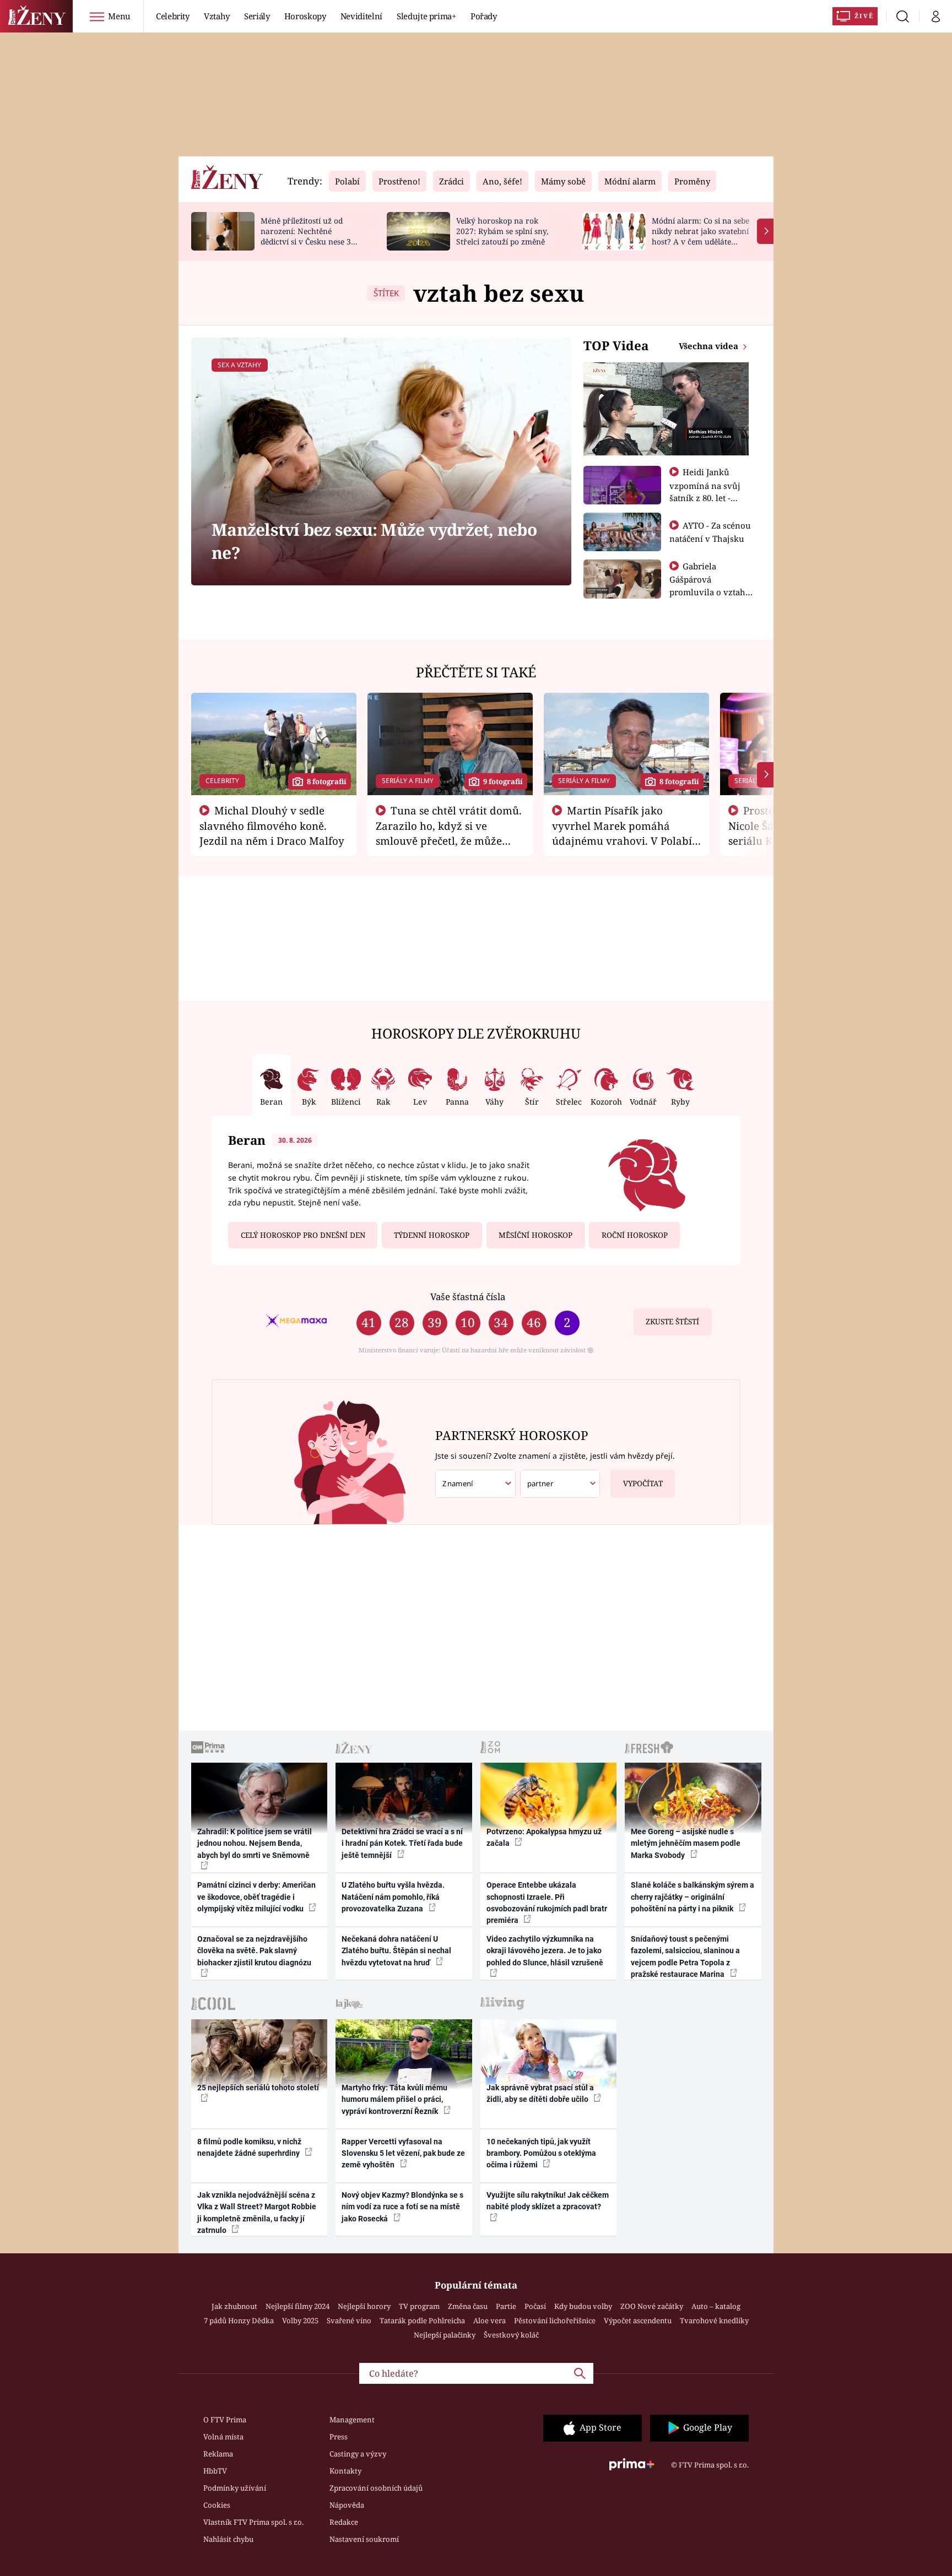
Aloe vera (489, 2320)
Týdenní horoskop (432, 1235)
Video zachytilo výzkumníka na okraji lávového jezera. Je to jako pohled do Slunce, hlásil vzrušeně (545, 1951)
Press (339, 2437)
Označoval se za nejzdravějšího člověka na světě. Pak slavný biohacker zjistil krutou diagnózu (254, 1951)
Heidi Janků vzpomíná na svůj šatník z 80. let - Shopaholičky (705, 491)
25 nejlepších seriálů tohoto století (258, 2088)
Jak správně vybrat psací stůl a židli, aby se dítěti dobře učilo (540, 2093)
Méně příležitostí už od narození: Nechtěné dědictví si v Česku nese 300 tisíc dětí (310, 236)
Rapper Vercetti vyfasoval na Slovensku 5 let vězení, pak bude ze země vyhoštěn (403, 2153)
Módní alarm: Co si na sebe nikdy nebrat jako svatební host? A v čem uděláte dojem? (701, 236)
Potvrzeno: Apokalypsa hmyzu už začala (544, 1837)
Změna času (468, 2306)
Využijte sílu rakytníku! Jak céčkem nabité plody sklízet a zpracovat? (548, 2201)
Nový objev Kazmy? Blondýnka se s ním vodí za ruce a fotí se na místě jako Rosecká (402, 2207)
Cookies (217, 2505)
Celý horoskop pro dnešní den (303, 1235)
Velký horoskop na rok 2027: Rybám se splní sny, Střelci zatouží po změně (502, 231)
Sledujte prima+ (426, 16)
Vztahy (217, 16)
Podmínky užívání (235, 2488)
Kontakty (345, 2471)
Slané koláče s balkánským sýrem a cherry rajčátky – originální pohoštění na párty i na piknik (693, 1897)
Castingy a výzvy (358, 2454)
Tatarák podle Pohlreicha (422, 2320)
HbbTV (215, 2471)
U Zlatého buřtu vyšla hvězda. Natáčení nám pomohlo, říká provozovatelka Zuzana (393, 1897)
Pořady (484, 16)
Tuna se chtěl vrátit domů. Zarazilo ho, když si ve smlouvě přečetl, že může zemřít (449, 833)
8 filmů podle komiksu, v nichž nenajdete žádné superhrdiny (249, 2147)
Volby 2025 (300, 2320)
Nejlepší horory (364, 2306)
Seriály (257, 16)
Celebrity (173, 16)
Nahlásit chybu (228, 2539)
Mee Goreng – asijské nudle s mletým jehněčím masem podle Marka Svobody (686, 1843)
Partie (506, 2306)
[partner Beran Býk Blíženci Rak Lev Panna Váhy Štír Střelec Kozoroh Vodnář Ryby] (560, 1484)
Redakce (344, 2522)
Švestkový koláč (511, 2335)
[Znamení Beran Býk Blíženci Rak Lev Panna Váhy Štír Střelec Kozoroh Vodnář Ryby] (475, 1484)
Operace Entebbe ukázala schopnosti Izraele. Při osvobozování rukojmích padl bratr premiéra (547, 1903)
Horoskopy (305, 16)
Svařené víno (349, 2320)
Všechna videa (710, 346)
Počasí (535, 2306)
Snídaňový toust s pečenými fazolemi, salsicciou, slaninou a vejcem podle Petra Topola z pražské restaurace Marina (685, 1957)
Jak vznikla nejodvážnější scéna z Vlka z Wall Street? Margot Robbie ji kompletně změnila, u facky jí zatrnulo (257, 2213)
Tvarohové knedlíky (714, 2320)
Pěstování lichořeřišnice (555, 2320)
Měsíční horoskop (535, 1235)
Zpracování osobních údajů (376, 2488)
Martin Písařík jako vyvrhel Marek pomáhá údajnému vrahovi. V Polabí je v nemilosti (622, 833)
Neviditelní (361, 16)
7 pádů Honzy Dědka (239, 2320)
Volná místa (223, 2437)
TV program (419, 2306)
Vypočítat (643, 1483)
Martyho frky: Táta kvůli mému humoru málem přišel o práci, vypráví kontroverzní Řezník (394, 2099)
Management (352, 2420)
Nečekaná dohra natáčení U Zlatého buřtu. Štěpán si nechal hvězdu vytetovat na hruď (396, 1951)
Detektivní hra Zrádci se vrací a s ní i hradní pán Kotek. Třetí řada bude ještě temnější (402, 1843)
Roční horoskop (635, 1235)
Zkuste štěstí (672, 1322)
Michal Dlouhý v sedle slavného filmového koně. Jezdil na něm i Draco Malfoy (272, 825)
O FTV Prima (225, 2420)
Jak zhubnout (234, 2306)
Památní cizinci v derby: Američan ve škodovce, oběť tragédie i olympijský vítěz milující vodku (256, 1897)
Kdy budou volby (583, 2306)
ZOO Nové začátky (652, 2306)
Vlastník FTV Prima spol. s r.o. (253, 2522)
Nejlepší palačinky (445, 2335)
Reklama (218, 2454)
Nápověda (347, 2505)
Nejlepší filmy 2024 (297, 2306)
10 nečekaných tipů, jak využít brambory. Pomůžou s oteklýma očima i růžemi (541, 2153)
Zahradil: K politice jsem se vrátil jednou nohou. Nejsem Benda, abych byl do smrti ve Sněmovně (255, 1843)
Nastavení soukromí (364, 2539)
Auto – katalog (716, 2306)
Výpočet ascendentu (638, 2320)
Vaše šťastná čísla (468, 1297)
